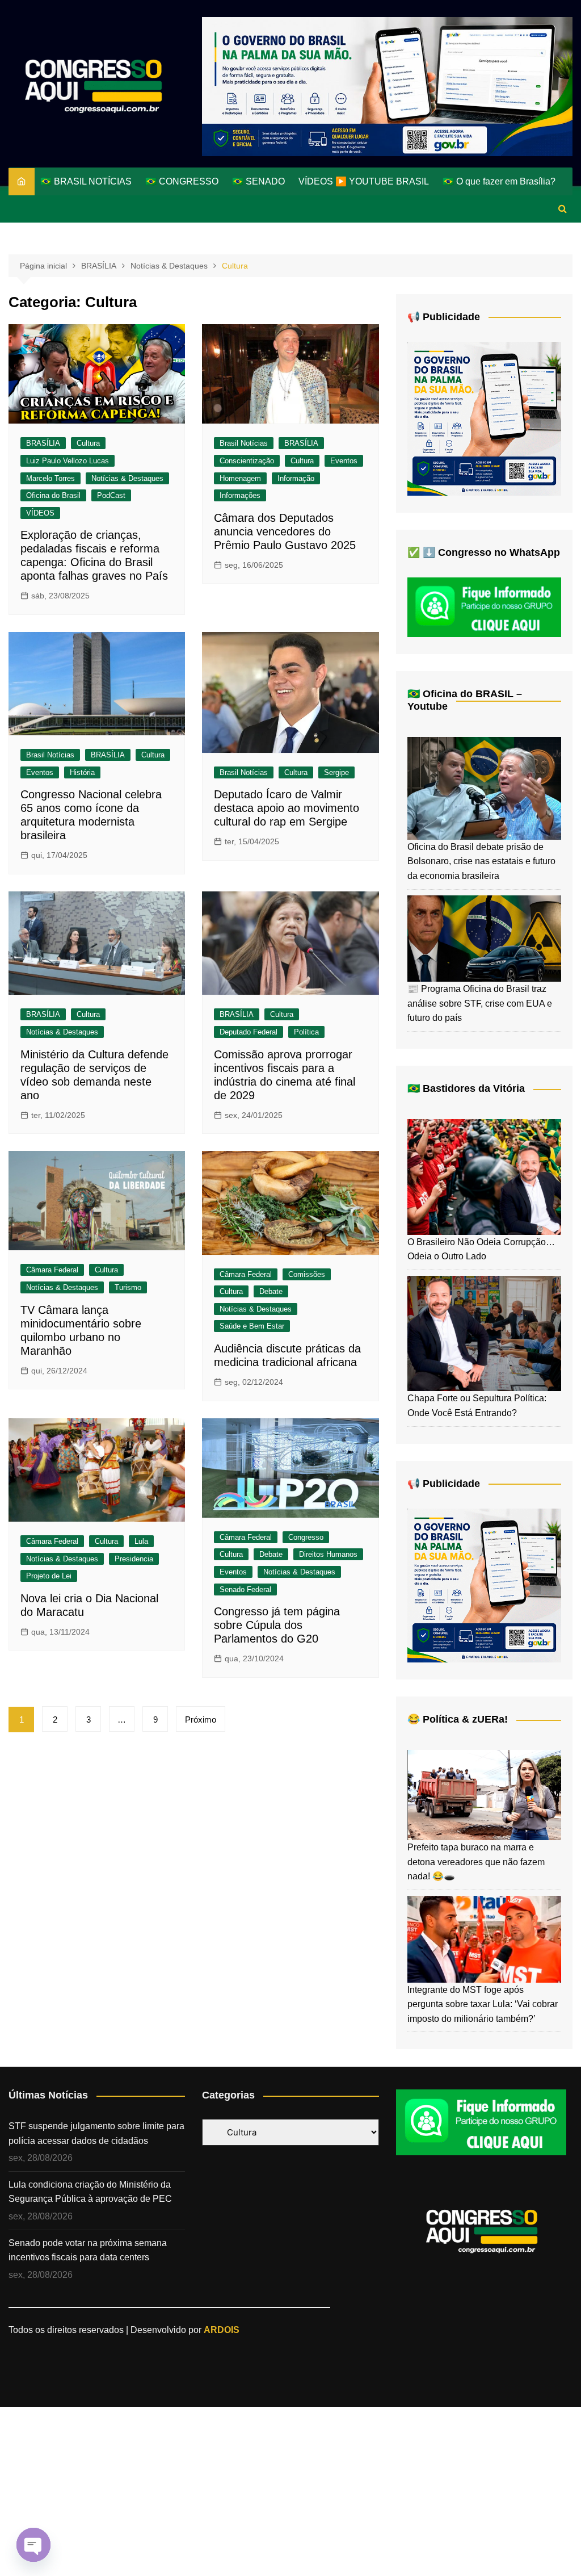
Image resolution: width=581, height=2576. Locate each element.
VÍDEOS (40, 513)
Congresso (306, 1537)
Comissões (307, 1274)
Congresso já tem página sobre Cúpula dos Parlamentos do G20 (277, 1625)
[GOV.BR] (484, 418)
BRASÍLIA (43, 443)
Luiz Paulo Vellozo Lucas (68, 461)
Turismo (128, 1287)
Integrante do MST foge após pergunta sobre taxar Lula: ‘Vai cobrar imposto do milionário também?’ (483, 2004)
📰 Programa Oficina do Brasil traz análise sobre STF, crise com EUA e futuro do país (480, 1003)
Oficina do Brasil (53, 495)
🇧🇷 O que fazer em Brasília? (499, 181)
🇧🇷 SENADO (258, 181)
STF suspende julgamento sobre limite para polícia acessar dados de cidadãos (96, 2133)
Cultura (88, 443)
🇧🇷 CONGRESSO (182, 181)
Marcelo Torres (50, 478)
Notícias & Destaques (127, 478)
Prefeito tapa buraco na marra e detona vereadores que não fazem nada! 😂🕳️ (476, 1862)
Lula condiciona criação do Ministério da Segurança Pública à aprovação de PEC (90, 2192)
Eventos (344, 461)
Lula (141, 1541)
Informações (240, 495)
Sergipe (336, 772)
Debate (271, 1291)
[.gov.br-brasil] (387, 86)
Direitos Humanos (328, 1554)
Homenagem (240, 478)
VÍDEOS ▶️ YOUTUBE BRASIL (364, 181)
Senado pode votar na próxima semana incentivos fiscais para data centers (88, 2250)
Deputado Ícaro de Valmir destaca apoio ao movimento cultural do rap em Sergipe (287, 808)
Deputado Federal (249, 1032)
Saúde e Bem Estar (252, 1326)
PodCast (111, 495)
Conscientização (247, 461)
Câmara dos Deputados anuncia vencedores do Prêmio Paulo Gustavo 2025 (285, 531)
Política (306, 1032)
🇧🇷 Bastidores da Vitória (466, 1088)
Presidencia (134, 1559)
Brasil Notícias (244, 443)
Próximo (201, 1720)
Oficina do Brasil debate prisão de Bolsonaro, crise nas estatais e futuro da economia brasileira (481, 861)
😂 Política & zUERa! (458, 1719)
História (82, 772)
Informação (296, 478)
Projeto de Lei (49, 1576)
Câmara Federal (52, 1270)
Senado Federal (245, 1589)
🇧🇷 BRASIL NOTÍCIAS (86, 181)
